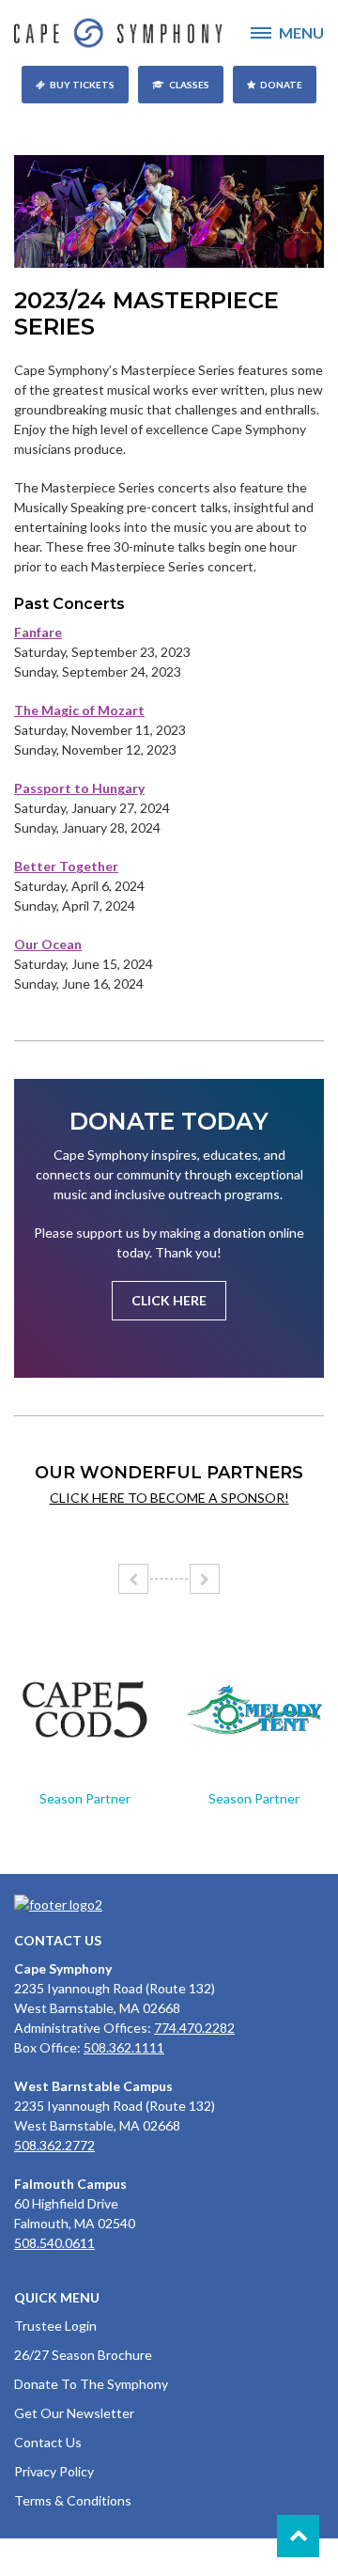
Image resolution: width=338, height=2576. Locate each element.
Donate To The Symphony (91, 2384)
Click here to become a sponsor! (169, 1498)
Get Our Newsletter (74, 2413)
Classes (189, 85)
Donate (281, 85)
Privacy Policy (54, 2471)
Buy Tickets (82, 85)
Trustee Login (55, 2326)
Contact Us (48, 2442)
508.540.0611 (54, 2243)
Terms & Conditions (73, 2500)
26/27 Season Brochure (83, 2355)
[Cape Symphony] (169, 33)
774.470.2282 (194, 2028)
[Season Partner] (84, 1710)
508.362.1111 (124, 2047)
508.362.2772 (54, 2145)
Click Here (169, 1300)
